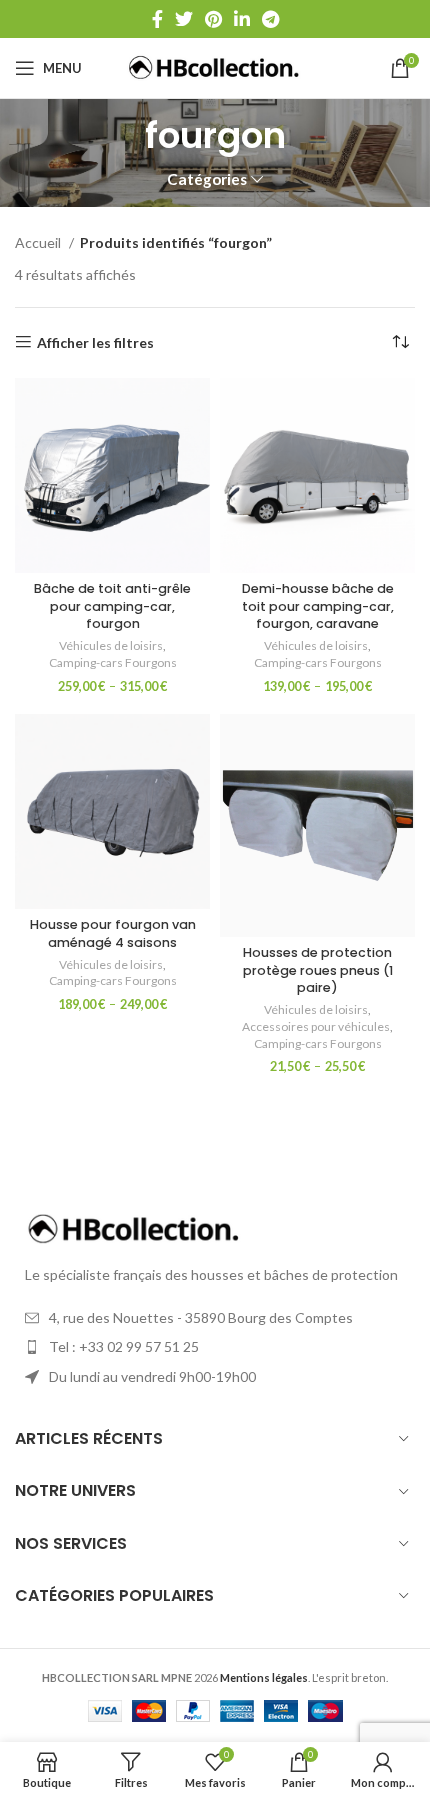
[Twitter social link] (184, 19)
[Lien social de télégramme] (270, 19)
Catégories (207, 179)
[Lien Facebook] (157, 19)
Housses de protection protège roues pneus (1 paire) (318, 970)
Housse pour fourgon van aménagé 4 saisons (113, 933)
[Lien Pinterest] (213, 19)
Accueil (39, 242)
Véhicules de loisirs (111, 645)
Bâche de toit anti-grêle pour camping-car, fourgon (112, 606)
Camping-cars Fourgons (113, 662)
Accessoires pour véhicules (316, 1026)
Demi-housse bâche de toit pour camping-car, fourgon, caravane (318, 606)
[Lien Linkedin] (242, 19)
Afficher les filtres (95, 342)
